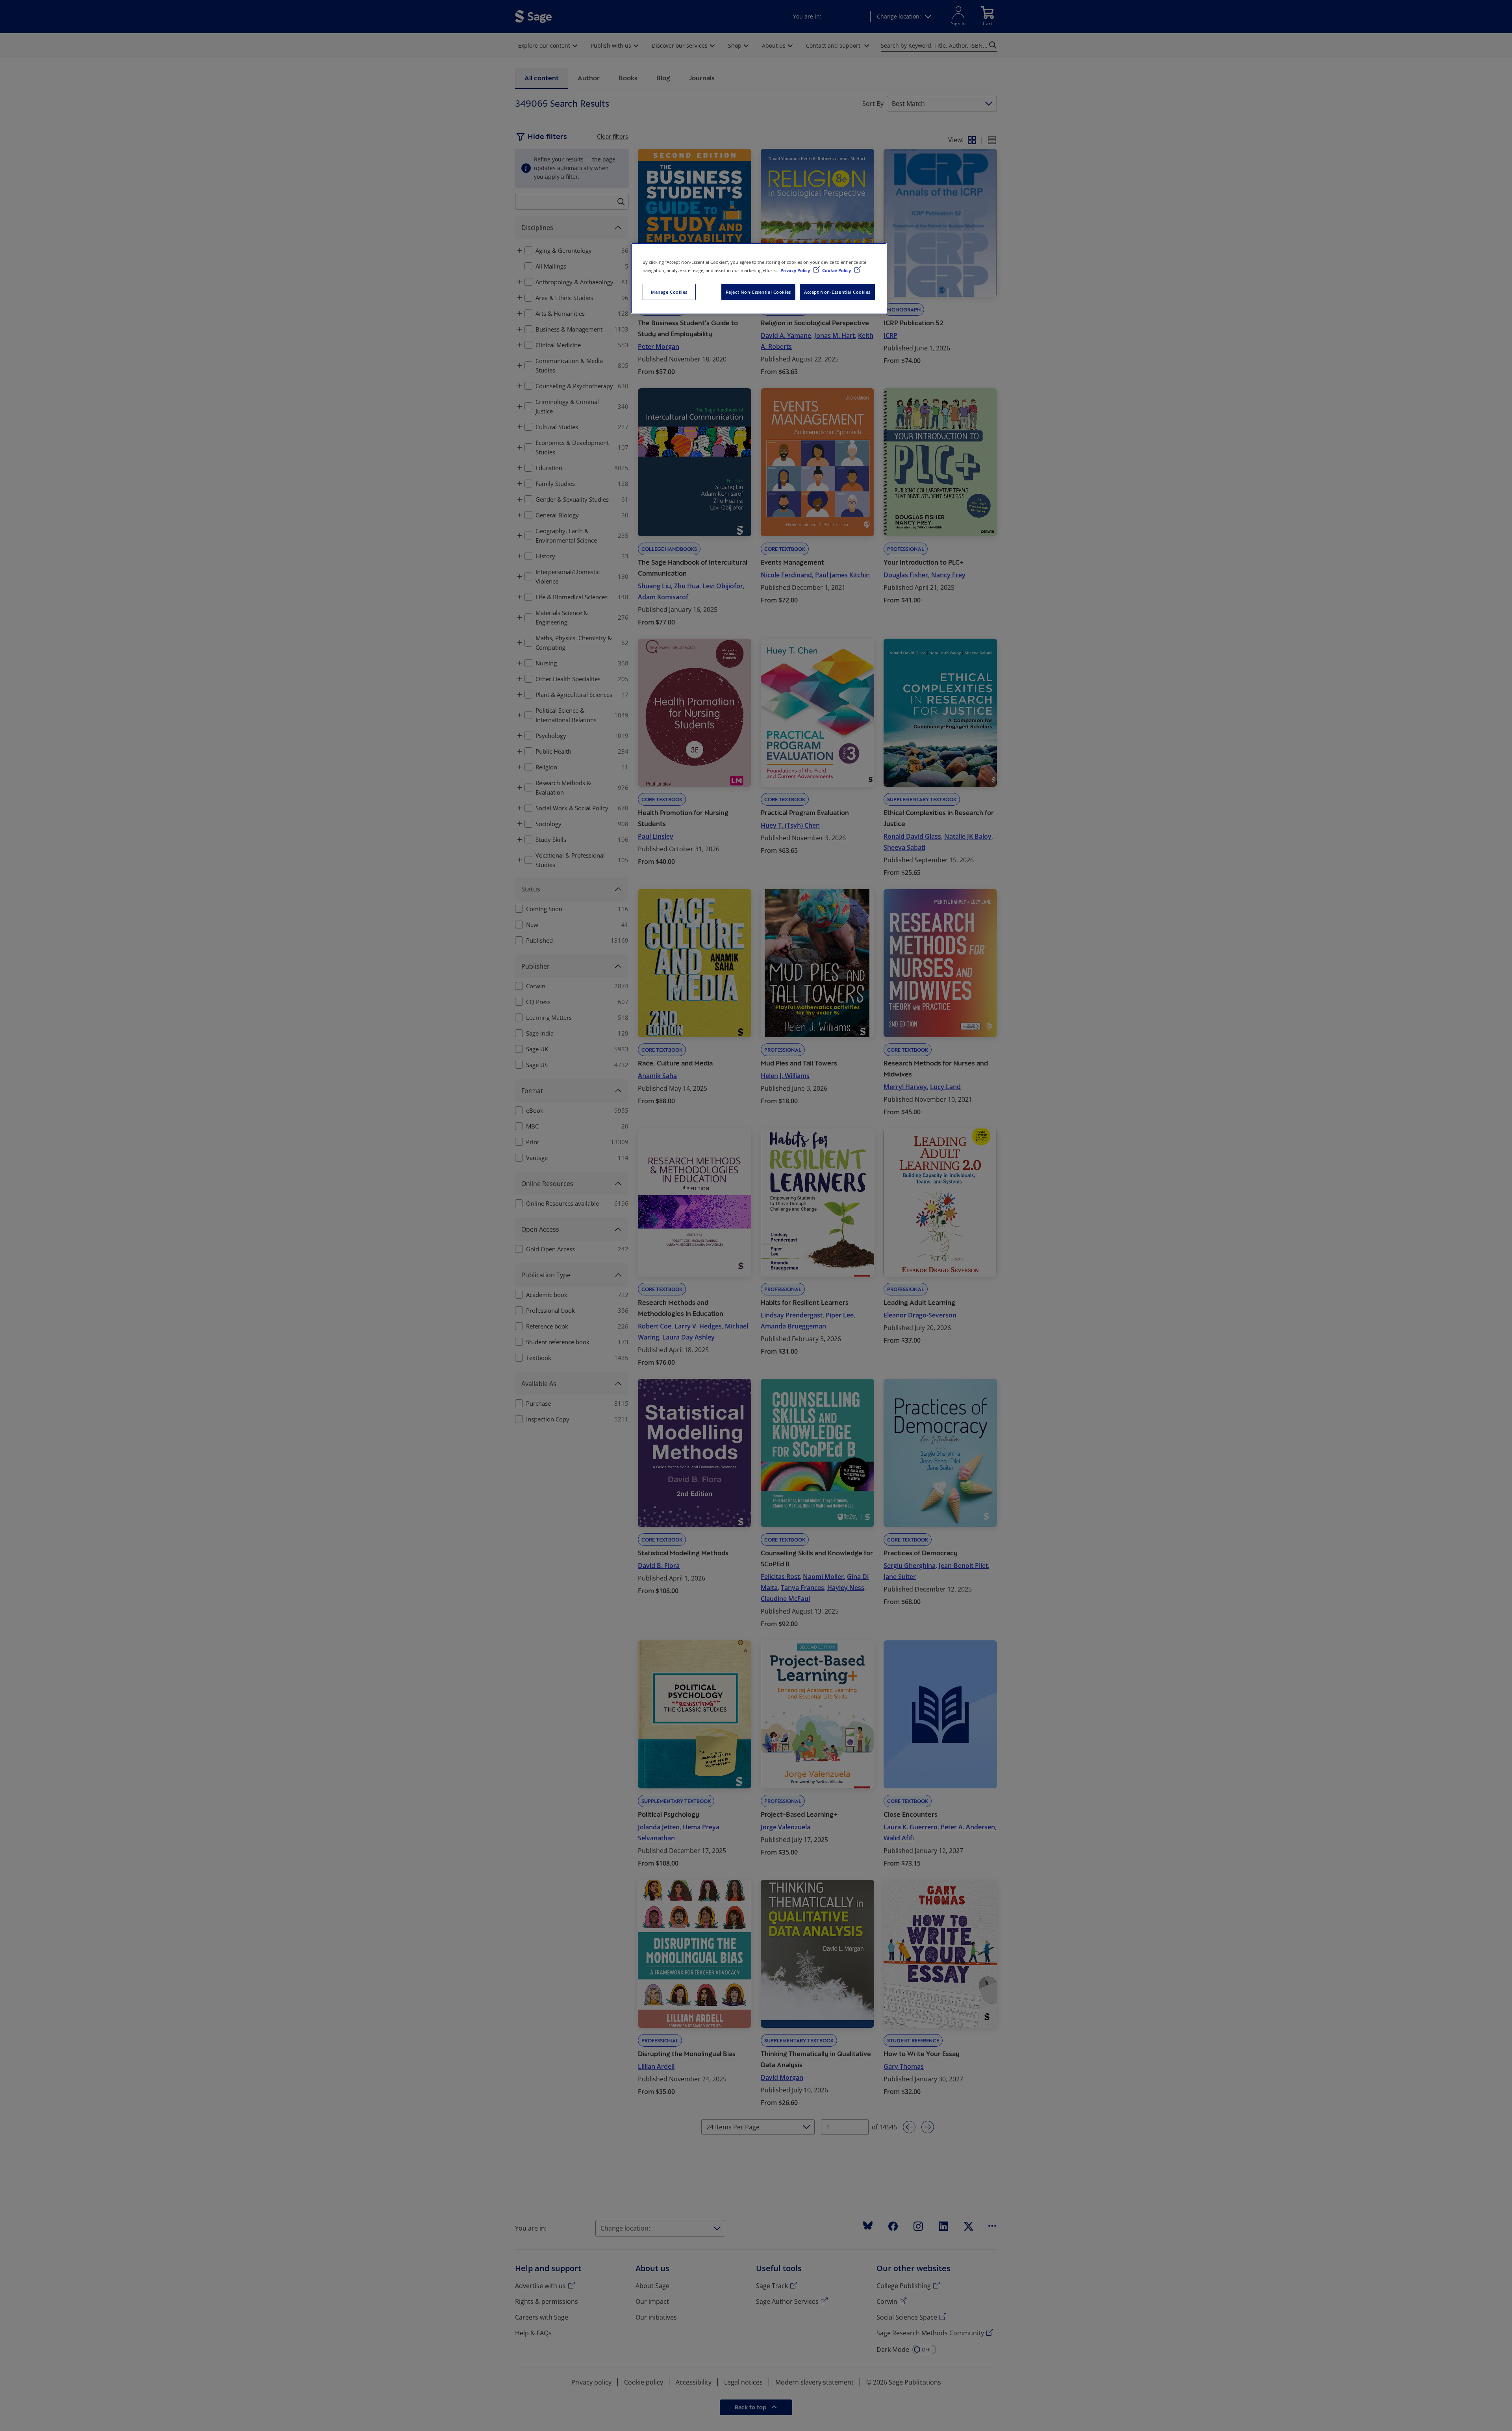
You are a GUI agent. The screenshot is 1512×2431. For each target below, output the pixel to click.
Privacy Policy (796, 270)
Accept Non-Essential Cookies (837, 292)
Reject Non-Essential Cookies (758, 292)
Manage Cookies (669, 292)
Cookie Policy (837, 270)
